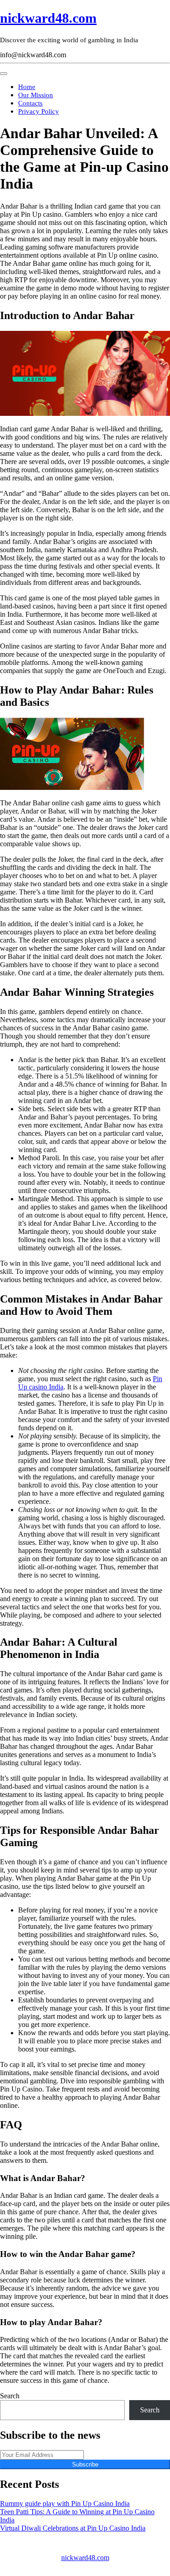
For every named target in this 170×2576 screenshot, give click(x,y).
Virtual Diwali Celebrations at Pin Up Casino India (73, 2528)
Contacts (30, 103)
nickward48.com (48, 18)
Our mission (36, 95)
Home (27, 87)
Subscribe (85, 2464)
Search (10, 2396)
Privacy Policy (39, 111)
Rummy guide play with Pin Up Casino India (65, 2504)
